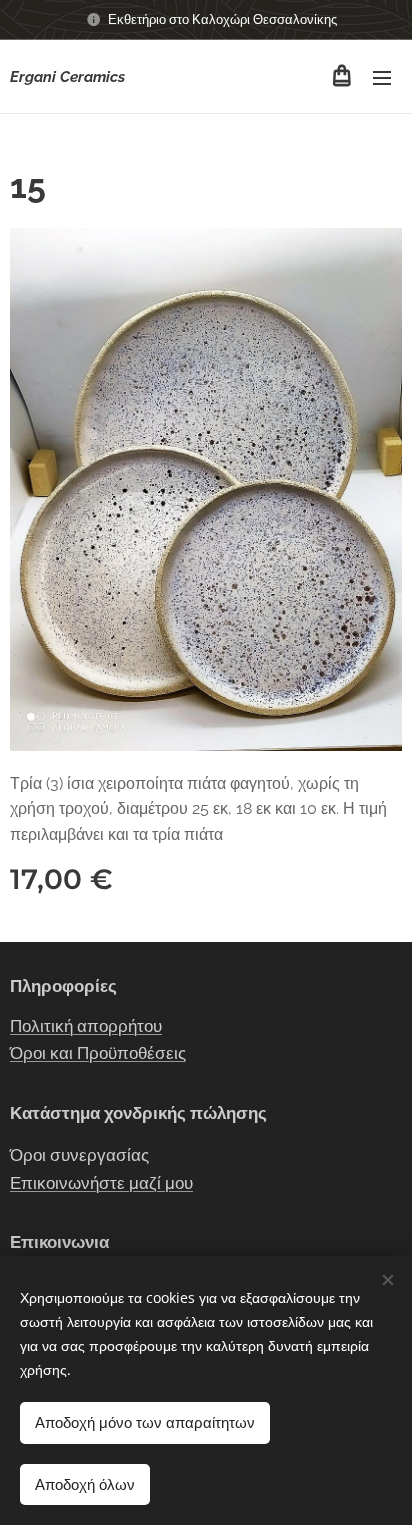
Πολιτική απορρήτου (86, 1026)
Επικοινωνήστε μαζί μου (101, 1183)
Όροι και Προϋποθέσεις (98, 1053)
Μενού (382, 77)
